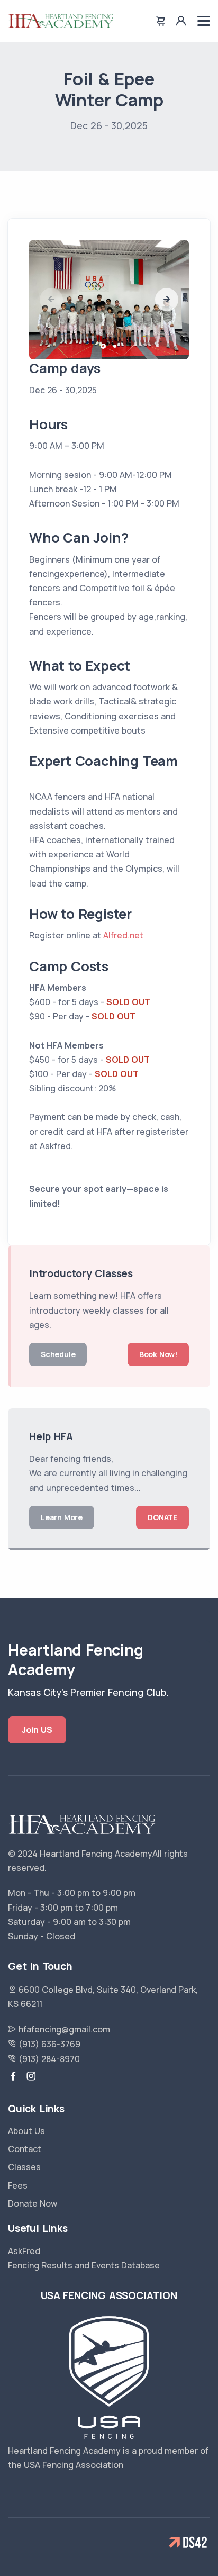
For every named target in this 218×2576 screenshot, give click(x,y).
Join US (37, 1730)
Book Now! (158, 1354)
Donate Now (33, 2203)
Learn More (62, 1517)
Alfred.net (123, 935)
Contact (25, 2149)
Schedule (58, 1354)
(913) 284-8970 (48, 2059)
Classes (24, 2167)
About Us (26, 2131)
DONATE (162, 1517)
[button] (167, 300)
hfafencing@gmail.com (63, 2029)
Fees (18, 2185)
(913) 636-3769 (48, 2044)
